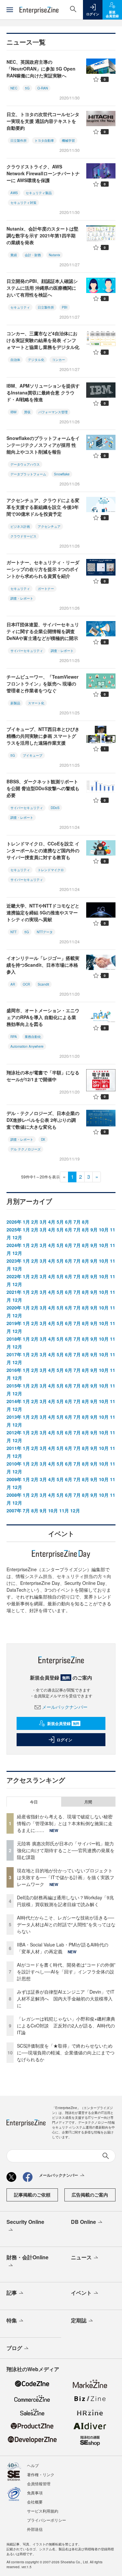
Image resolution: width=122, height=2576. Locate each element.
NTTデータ (45, 932)
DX (43, 1139)
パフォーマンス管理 (53, 412)
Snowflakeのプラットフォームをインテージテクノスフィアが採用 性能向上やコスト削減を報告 (43, 445)
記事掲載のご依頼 (32, 2195)
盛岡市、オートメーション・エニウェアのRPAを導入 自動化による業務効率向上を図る (43, 1017)
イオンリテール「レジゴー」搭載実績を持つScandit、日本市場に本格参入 (43, 965)
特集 (12, 2320)
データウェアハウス (25, 464)
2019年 (14, 1323)
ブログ (14, 2348)
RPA (14, 1037)
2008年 (14, 1495)
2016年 (14, 1370)
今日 (34, 1802)
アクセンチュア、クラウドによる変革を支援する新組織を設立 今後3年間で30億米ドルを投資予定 (43, 507)
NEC (14, 88)
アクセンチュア (49, 526)
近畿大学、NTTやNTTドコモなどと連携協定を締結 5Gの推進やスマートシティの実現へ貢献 (43, 912)
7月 (77, 1222)
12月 (17, 1237)
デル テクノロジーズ (26, 1149)
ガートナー (46, 589)
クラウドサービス (23, 536)
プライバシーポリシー (47, 2520)
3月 (43, 1222)
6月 (69, 1222)
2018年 (14, 1339)
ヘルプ (33, 2465)
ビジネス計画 (20, 526)
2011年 (14, 1448)
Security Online (25, 2222)
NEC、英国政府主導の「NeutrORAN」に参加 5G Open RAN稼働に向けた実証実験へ (41, 69)
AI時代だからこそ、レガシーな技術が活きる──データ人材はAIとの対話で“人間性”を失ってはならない (66, 1924)
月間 (88, 1802)
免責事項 (35, 2493)
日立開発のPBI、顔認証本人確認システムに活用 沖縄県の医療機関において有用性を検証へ (42, 288)
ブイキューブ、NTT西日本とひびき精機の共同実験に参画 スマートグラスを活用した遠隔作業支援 (43, 736)
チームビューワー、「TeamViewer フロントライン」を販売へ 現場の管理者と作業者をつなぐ (42, 684)
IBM (13, 412)
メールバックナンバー (65, 1707)
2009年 (14, 1479)
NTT (14, 932)
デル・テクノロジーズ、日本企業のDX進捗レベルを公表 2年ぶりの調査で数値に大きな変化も (43, 1120)
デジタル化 (36, 360)
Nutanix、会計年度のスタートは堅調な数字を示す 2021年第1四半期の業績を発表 (42, 235)
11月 (64, 1510)
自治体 (15, 360)
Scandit (43, 984)
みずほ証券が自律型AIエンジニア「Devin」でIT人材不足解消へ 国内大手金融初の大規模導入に (66, 1998)
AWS (14, 193)
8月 (86, 1222)
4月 (52, 1222)
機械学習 (68, 140)
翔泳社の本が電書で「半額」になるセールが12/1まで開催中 (43, 1076)
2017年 (14, 1354)
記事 (12, 2293)
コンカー (59, 360)
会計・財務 (33, 255)
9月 (94, 1229)
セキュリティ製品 (39, 193)
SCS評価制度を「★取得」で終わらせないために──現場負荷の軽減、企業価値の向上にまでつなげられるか (66, 2052)
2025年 (14, 1229)
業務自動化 (33, 1037)
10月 (104, 1229)
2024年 (14, 1245)
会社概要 (35, 2502)
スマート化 (36, 703)
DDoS (55, 808)
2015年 (14, 1386)
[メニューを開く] (10, 10)
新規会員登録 (63, 1723)
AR (13, 984)
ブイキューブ (33, 755)
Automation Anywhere (27, 1046)
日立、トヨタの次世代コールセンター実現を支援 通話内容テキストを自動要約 (43, 121)
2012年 (14, 1432)
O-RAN (43, 88)
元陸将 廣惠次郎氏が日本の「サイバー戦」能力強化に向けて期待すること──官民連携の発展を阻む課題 (66, 1850)
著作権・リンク (41, 2474)
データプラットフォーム (28, 474)
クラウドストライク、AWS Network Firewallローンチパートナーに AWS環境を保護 (43, 173)
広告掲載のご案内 (90, 2195)
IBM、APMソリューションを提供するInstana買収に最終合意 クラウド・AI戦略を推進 (43, 392)
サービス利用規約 (43, 2511)
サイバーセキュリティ (27, 651)
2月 (35, 1222)
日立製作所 (19, 140)
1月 (26, 1222)
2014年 (14, 1401)
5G (27, 88)
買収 (27, 412)
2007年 (14, 1510)
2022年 (14, 1276)
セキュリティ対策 (23, 203)
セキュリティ (20, 307)
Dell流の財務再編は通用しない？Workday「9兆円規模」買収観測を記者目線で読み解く (65, 1901)
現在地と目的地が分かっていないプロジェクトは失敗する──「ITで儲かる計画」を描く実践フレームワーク (66, 1877)
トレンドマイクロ (51, 870)
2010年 (14, 1464)
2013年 (14, 1417)
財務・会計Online (27, 2257)
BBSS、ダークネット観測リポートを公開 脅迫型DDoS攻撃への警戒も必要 (43, 788)
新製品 (15, 703)
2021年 (14, 1292)
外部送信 (35, 2529)
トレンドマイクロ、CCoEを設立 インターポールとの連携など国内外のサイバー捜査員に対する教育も (43, 850)
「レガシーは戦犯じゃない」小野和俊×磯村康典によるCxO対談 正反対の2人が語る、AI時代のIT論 (66, 2025)
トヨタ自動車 (44, 140)
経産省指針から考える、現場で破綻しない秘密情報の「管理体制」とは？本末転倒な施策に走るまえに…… (65, 1823)
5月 (60, 1222)
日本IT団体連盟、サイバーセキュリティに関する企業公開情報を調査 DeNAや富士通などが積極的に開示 (43, 631)
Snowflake (62, 474)
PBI (65, 307)
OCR (26, 984)
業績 (14, 255)
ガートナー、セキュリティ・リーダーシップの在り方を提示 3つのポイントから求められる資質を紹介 (43, 569)
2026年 (14, 1222)
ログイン (64, 1740)
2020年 (14, 1308)
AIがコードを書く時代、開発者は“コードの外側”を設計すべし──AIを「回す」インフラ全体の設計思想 (66, 1972)
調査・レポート (22, 598)
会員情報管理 (39, 2483)
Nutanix (54, 255)
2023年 (14, 1261)
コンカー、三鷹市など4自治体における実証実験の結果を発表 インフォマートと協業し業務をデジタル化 (43, 340)
